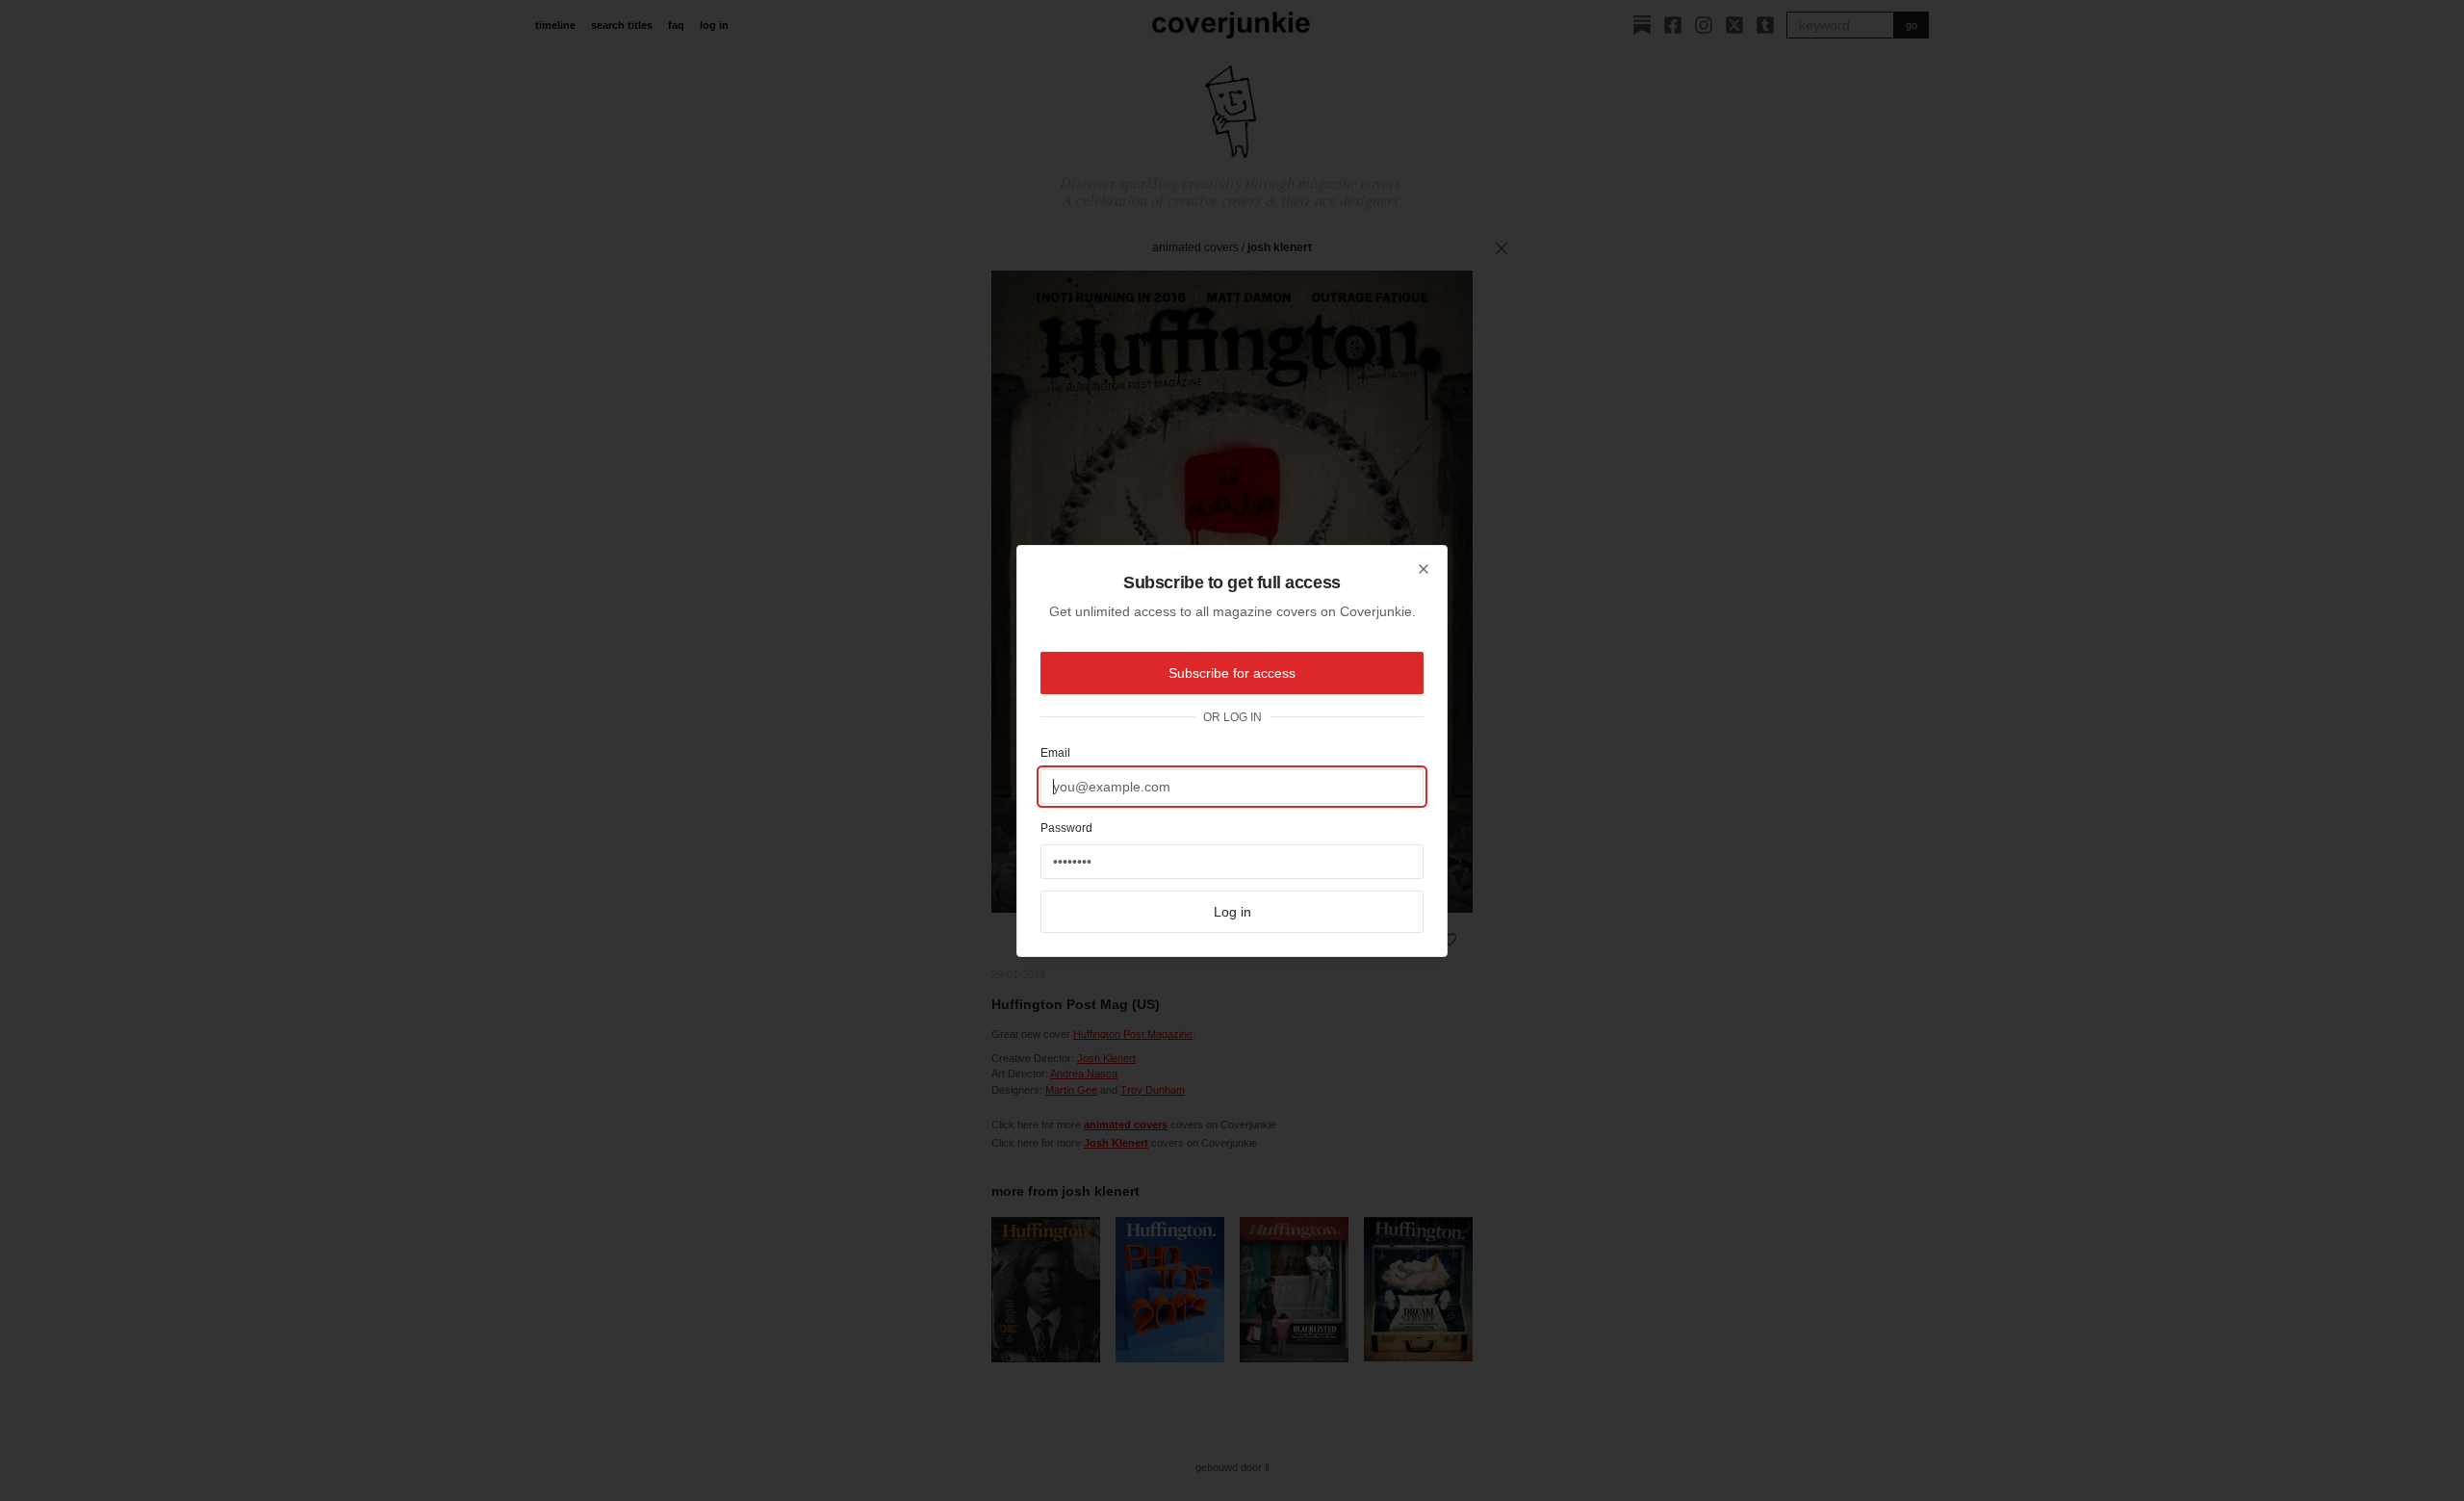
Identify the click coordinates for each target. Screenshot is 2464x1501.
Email (1055, 753)
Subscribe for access (1232, 673)
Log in (1232, 912)
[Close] (1424, 569)
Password (1066, 828)
